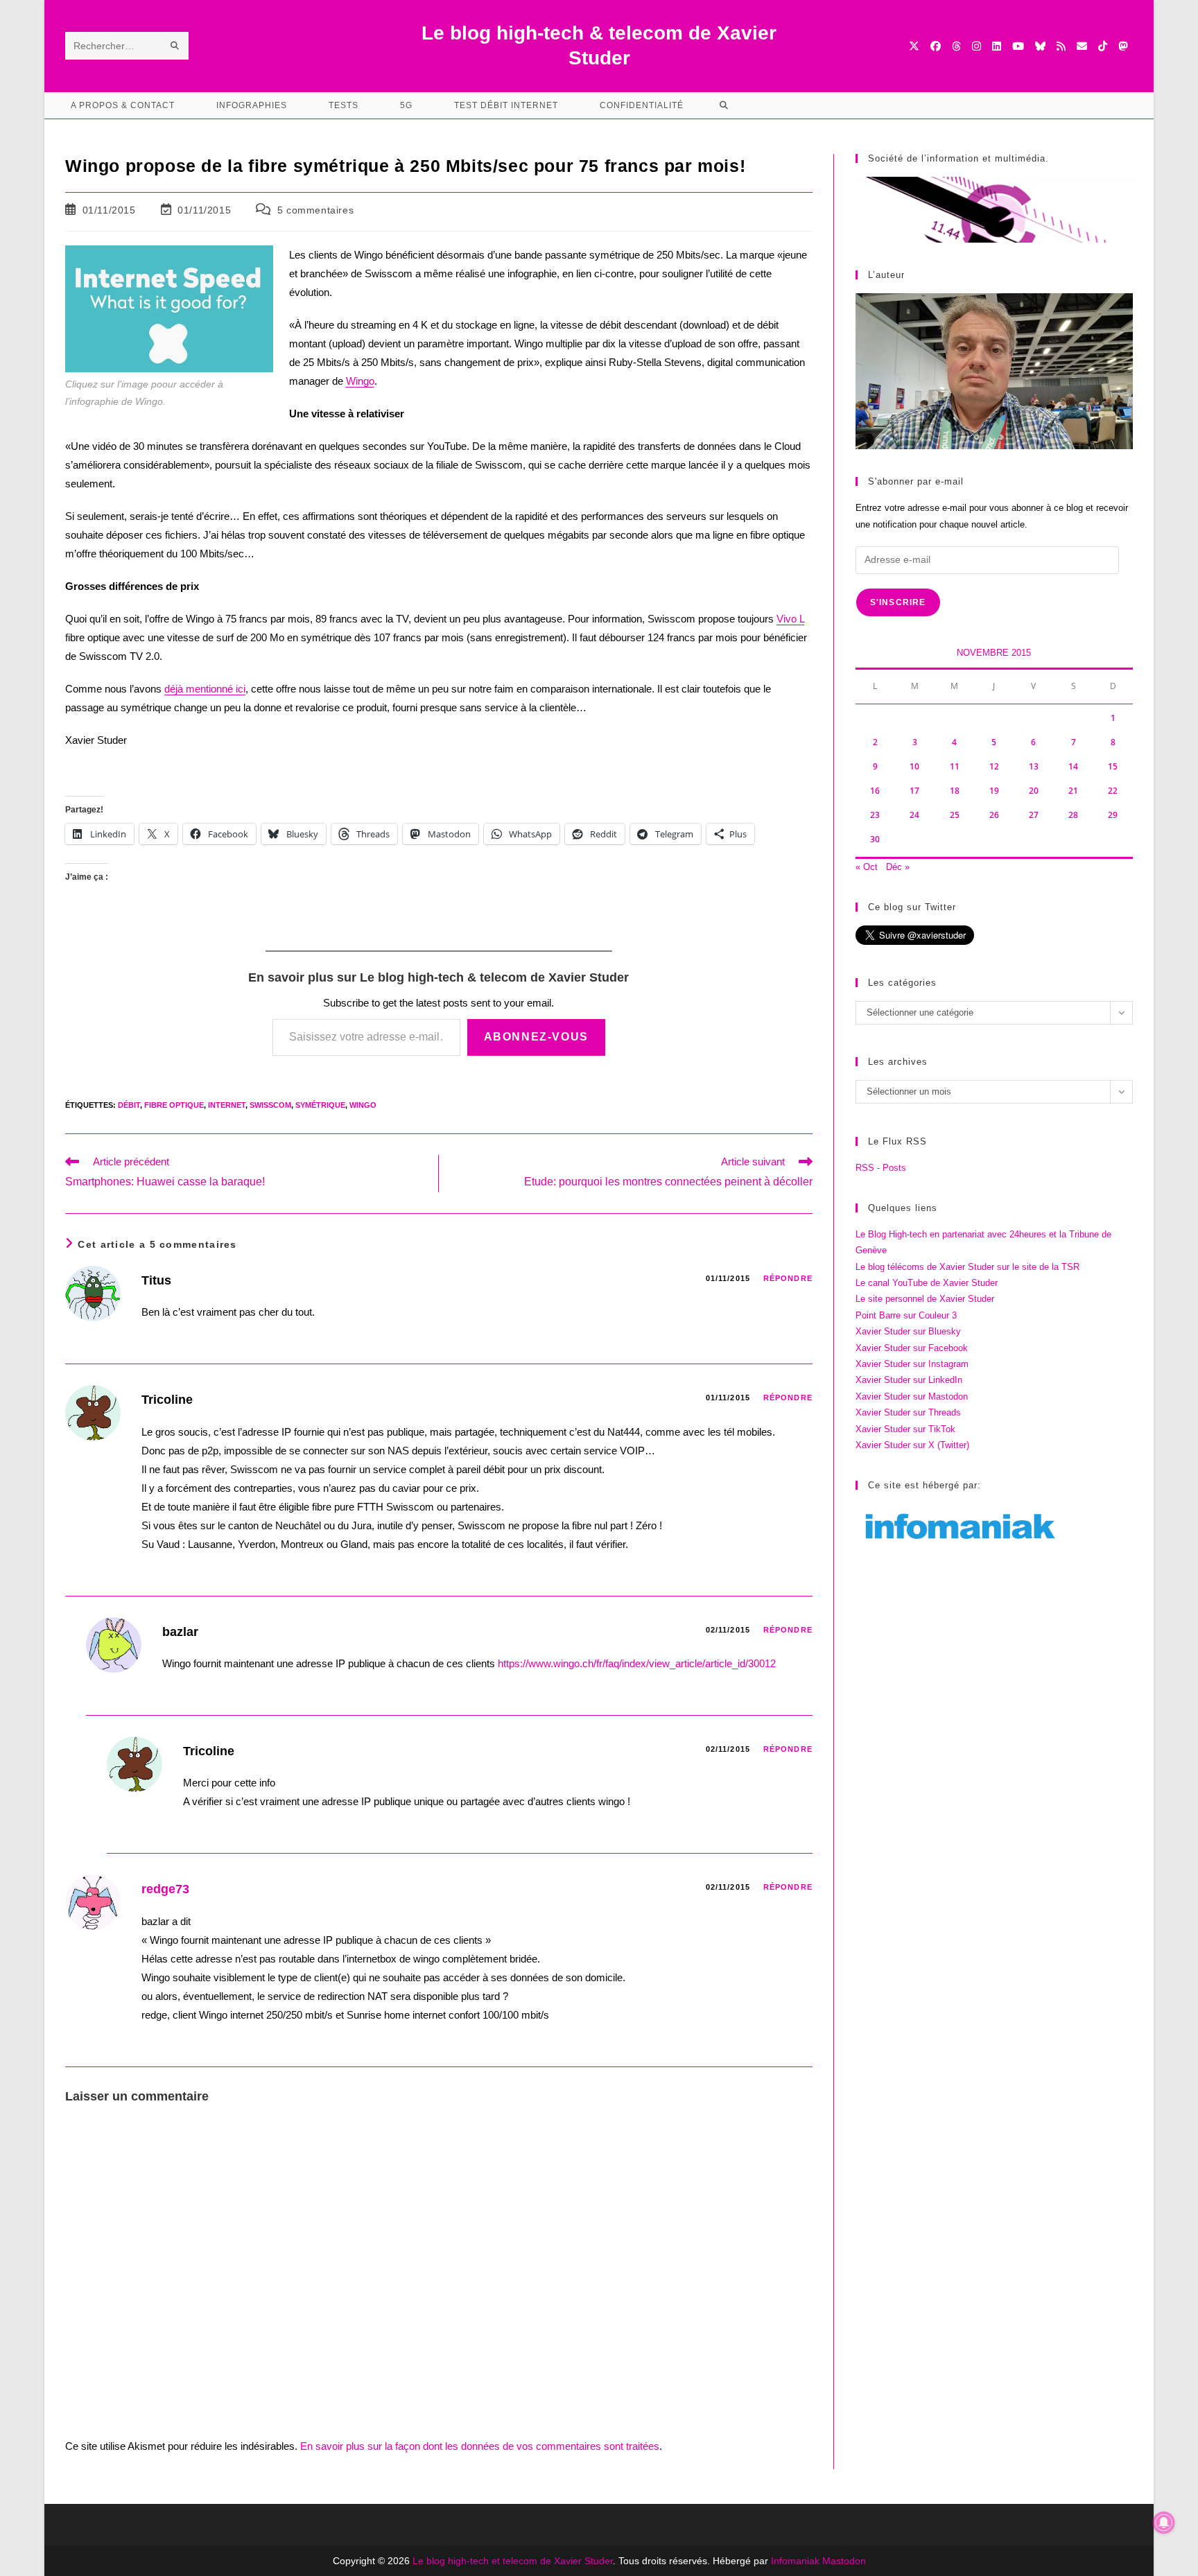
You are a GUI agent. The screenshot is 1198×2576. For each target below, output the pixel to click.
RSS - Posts (881, 1168)
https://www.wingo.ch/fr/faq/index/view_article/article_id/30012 (637, 1663)
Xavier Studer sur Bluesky (908, 1331)
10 (914, 766)
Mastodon (844, 2561)
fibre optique (174, 1105)
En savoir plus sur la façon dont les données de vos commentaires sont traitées (480, 2446)
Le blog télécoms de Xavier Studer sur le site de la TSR (967, 1267)
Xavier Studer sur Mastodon (912, 1396)
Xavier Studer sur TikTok (905, 1429)
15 (1113, 766)
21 (1073, 791)
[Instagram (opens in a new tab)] (976, 46)
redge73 (165, 1889)
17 (914, 791)
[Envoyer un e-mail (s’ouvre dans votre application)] (1082, 46)
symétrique (320, 1105)
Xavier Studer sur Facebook (912, 1348)
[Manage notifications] (1164, 2523)
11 (955, 766)
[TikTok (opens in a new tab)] (1103, 46)
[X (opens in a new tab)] (914, 46)
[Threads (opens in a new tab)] (956, 46)
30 (875, 839)
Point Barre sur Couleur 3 (906, 1315)
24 (914, 815)
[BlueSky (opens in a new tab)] (1040, 46)
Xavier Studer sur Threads (908, 1412)
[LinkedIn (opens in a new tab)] (997, 46)
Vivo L (790, 619)
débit (129, 1105)
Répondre (788, 1278)
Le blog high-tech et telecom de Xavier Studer (513, 2561)
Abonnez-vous (536, 1037)
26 (994, 815)
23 (875, 815)
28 (1073, 815)
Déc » (898, 867)
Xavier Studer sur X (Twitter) (912, 1445)
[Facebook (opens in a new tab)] (936, 46)
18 (955, 791)
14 (1073, 766)
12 (994, 766)
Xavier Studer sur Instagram (912, 1364)
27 (1034, 815)
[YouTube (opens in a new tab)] (1018, 46)
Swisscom (270, 1105)
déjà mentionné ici (205, 689)
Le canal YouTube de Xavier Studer (927, 1283)
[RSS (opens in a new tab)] (1061, 46)
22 (1113, 791)
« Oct (867, 867)
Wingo (360, 381)
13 (1034, 766)
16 (875, 791)
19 (994, 791)
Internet (227, 1105)
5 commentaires (315, 210)
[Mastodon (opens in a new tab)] (1123, 46)
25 (955, 815)
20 (1034, 791)
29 (1113, 815)
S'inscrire (898, 602)
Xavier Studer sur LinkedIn (909, 1380)
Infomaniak (795, 2561)
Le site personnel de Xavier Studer (925, 1299)
